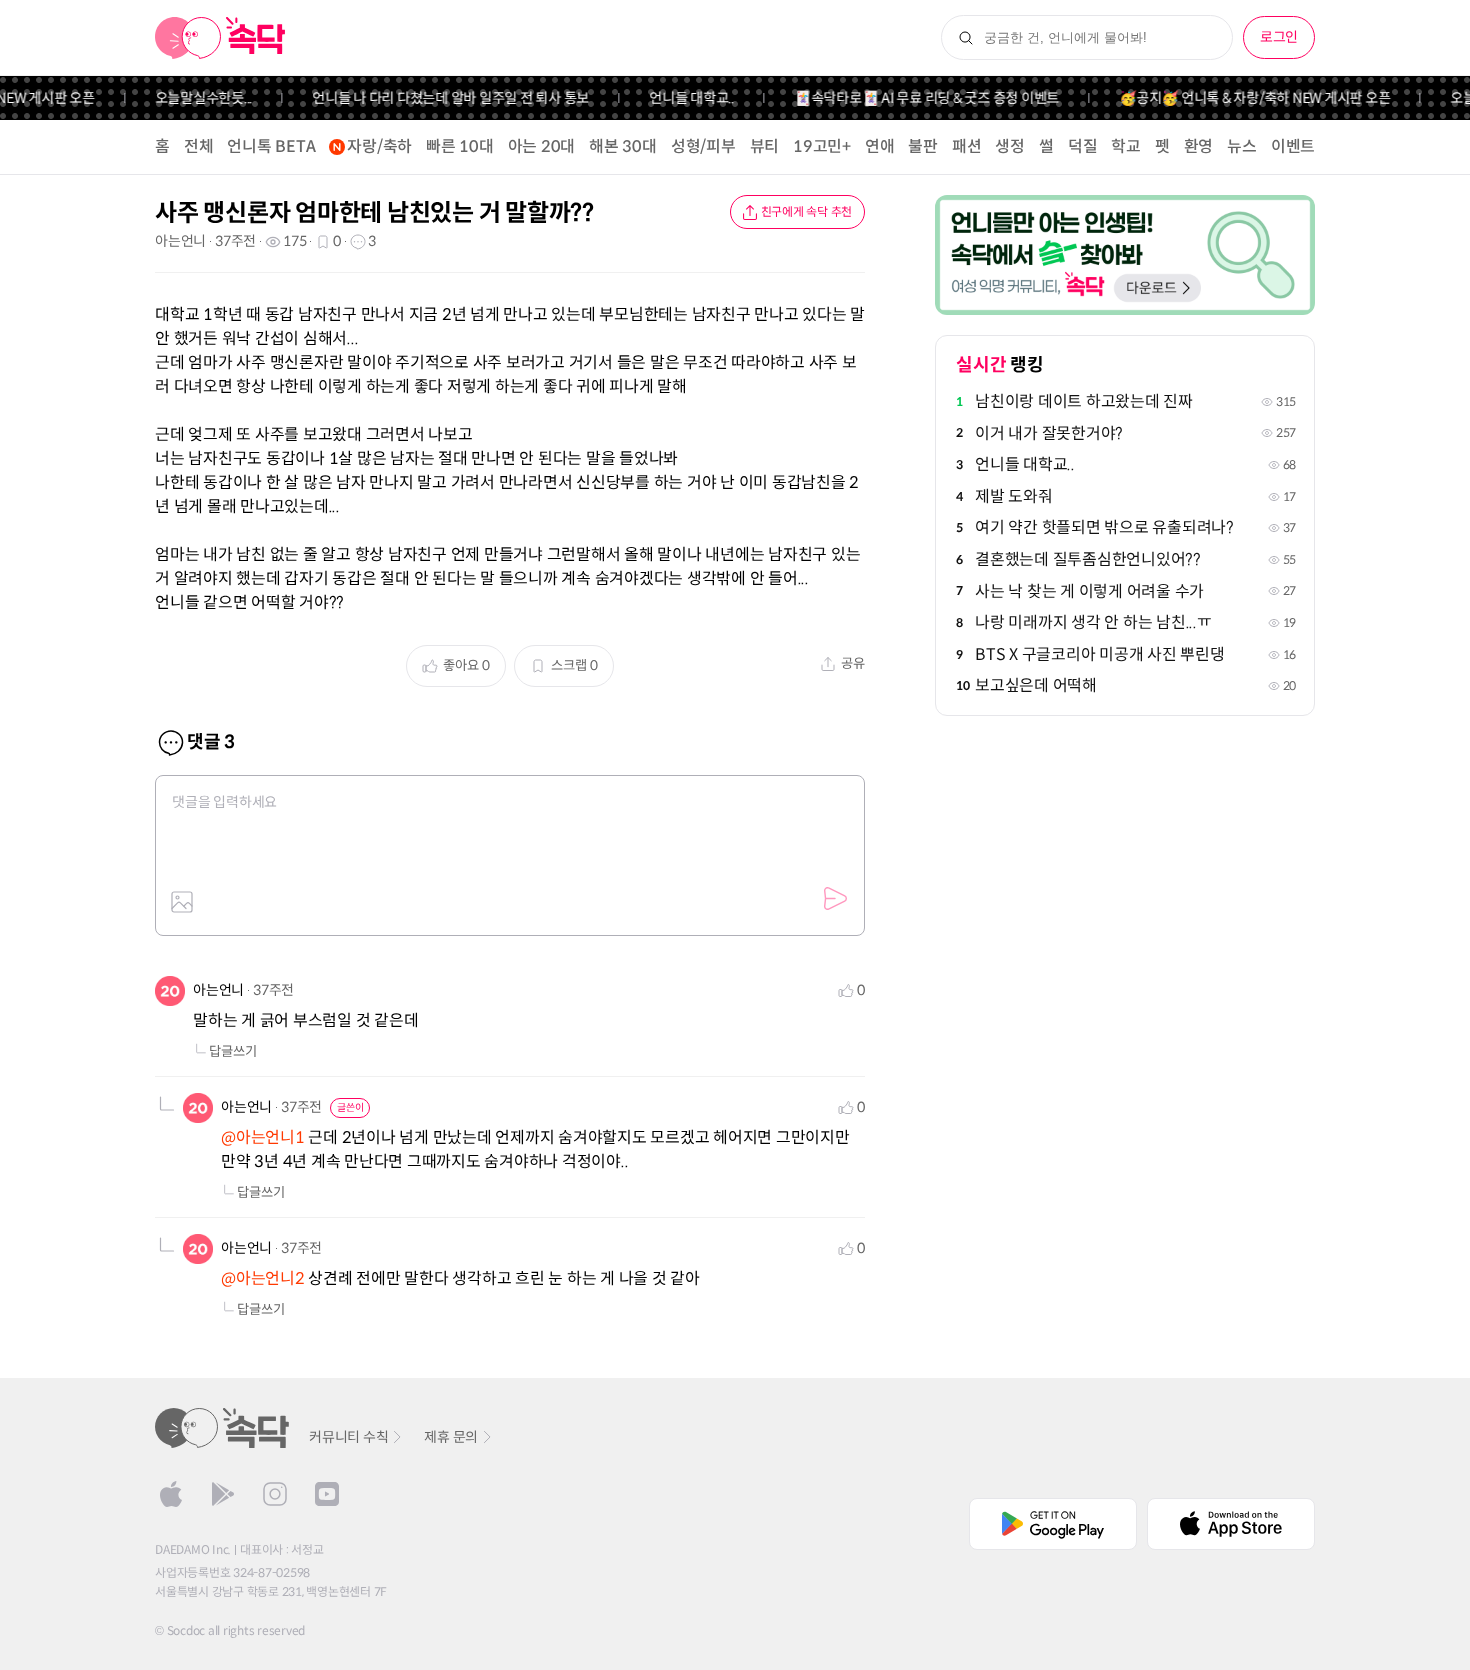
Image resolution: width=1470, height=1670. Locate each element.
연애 (880, 146)
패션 (967, 146)
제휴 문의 (451, 1437)
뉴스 (1242, 146)
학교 (1126, 146)
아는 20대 (542, 146)
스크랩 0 (574, 665)
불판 (923, 146)
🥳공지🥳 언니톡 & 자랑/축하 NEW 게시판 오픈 (1238, 98)
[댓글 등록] (835, 899)
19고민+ (822, 146)
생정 (1010, 146)
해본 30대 (623, 146)
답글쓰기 (233, 1051)
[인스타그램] (275, 1494)
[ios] (171, 1494)
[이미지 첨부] (182, 902)
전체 (199, 146)
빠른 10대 (460, 146)
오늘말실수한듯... (187, 98)
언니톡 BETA (271, 146)
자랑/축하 (379, 146)
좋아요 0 (466, 665)
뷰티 (765, 146)
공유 (853, 663)
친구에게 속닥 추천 (807, 211)
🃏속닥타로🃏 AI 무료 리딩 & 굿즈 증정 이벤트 (910, 98)
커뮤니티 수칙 (348, 1437)
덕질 (1083, 146)
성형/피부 (703, 146)
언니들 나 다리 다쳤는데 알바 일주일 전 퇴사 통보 (434, 98)
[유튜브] (327, 1494)
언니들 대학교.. (675, 98)
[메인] (220, 38)
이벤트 (1293, 146)
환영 (1199, 146)
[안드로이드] (223, 1494)
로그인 (1279, 37)
